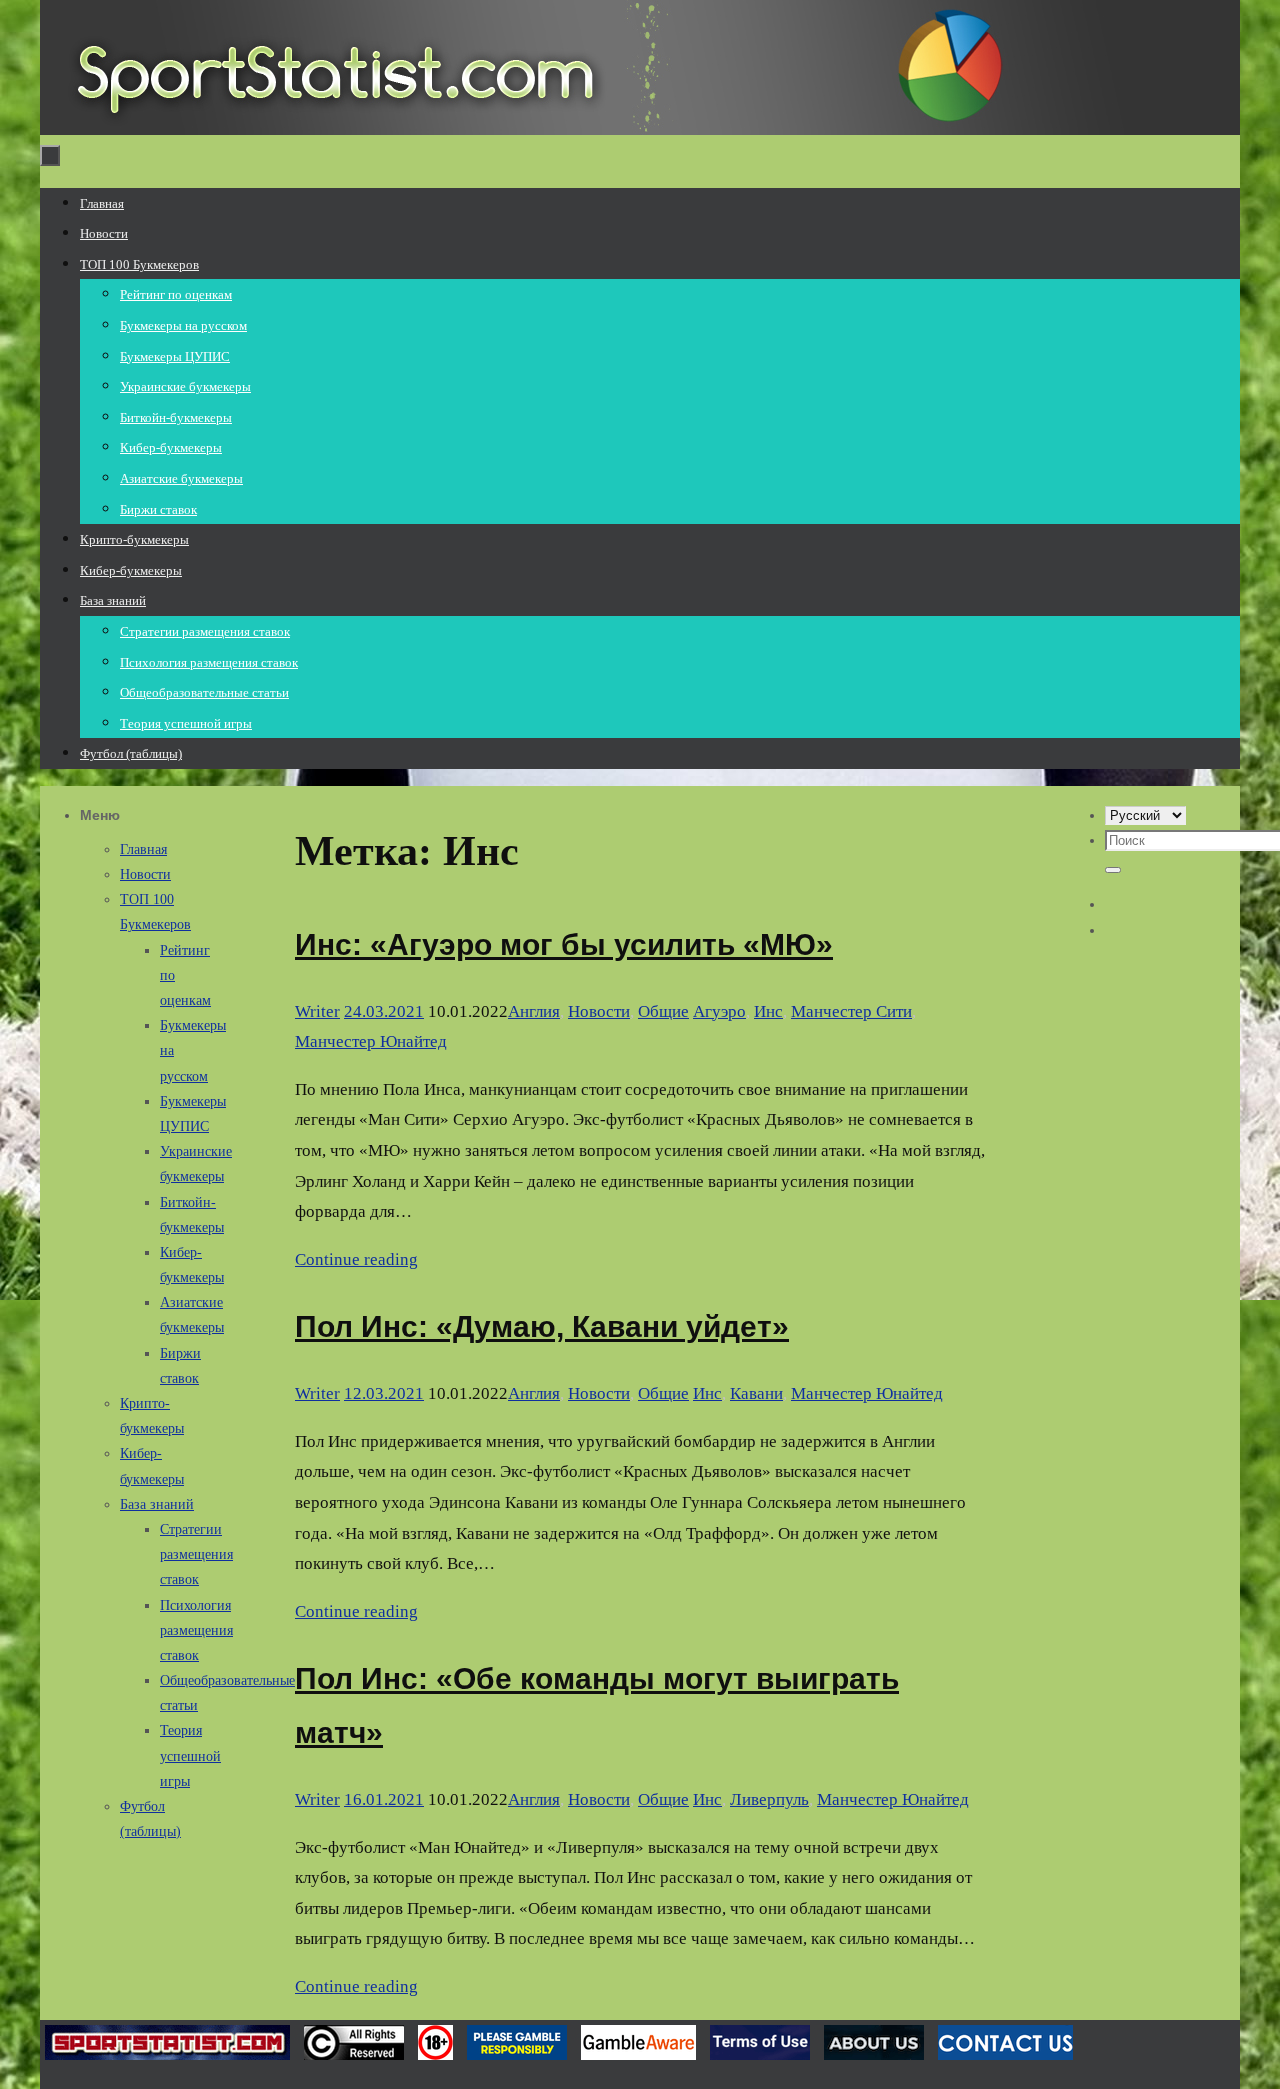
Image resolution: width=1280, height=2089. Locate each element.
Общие (663, 1011)
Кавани (756, 1393)
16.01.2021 (384, 1799)
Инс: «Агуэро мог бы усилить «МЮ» (564, 944)
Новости (599, 1011)
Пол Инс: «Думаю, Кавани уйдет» (542, 1326)
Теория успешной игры (190, 1755)
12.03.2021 (384, 1393)
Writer (317, 1011)
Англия (534, 1011)
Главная (143, 849)
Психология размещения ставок (196, 1630)
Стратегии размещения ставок (196, 1554)
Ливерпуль (769, 1799)
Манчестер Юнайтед (371, 1041)
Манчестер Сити (851, 1011)
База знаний (157, 1504)
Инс (768, 1011)
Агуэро (719, 1011)
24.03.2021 (384, 1011)
